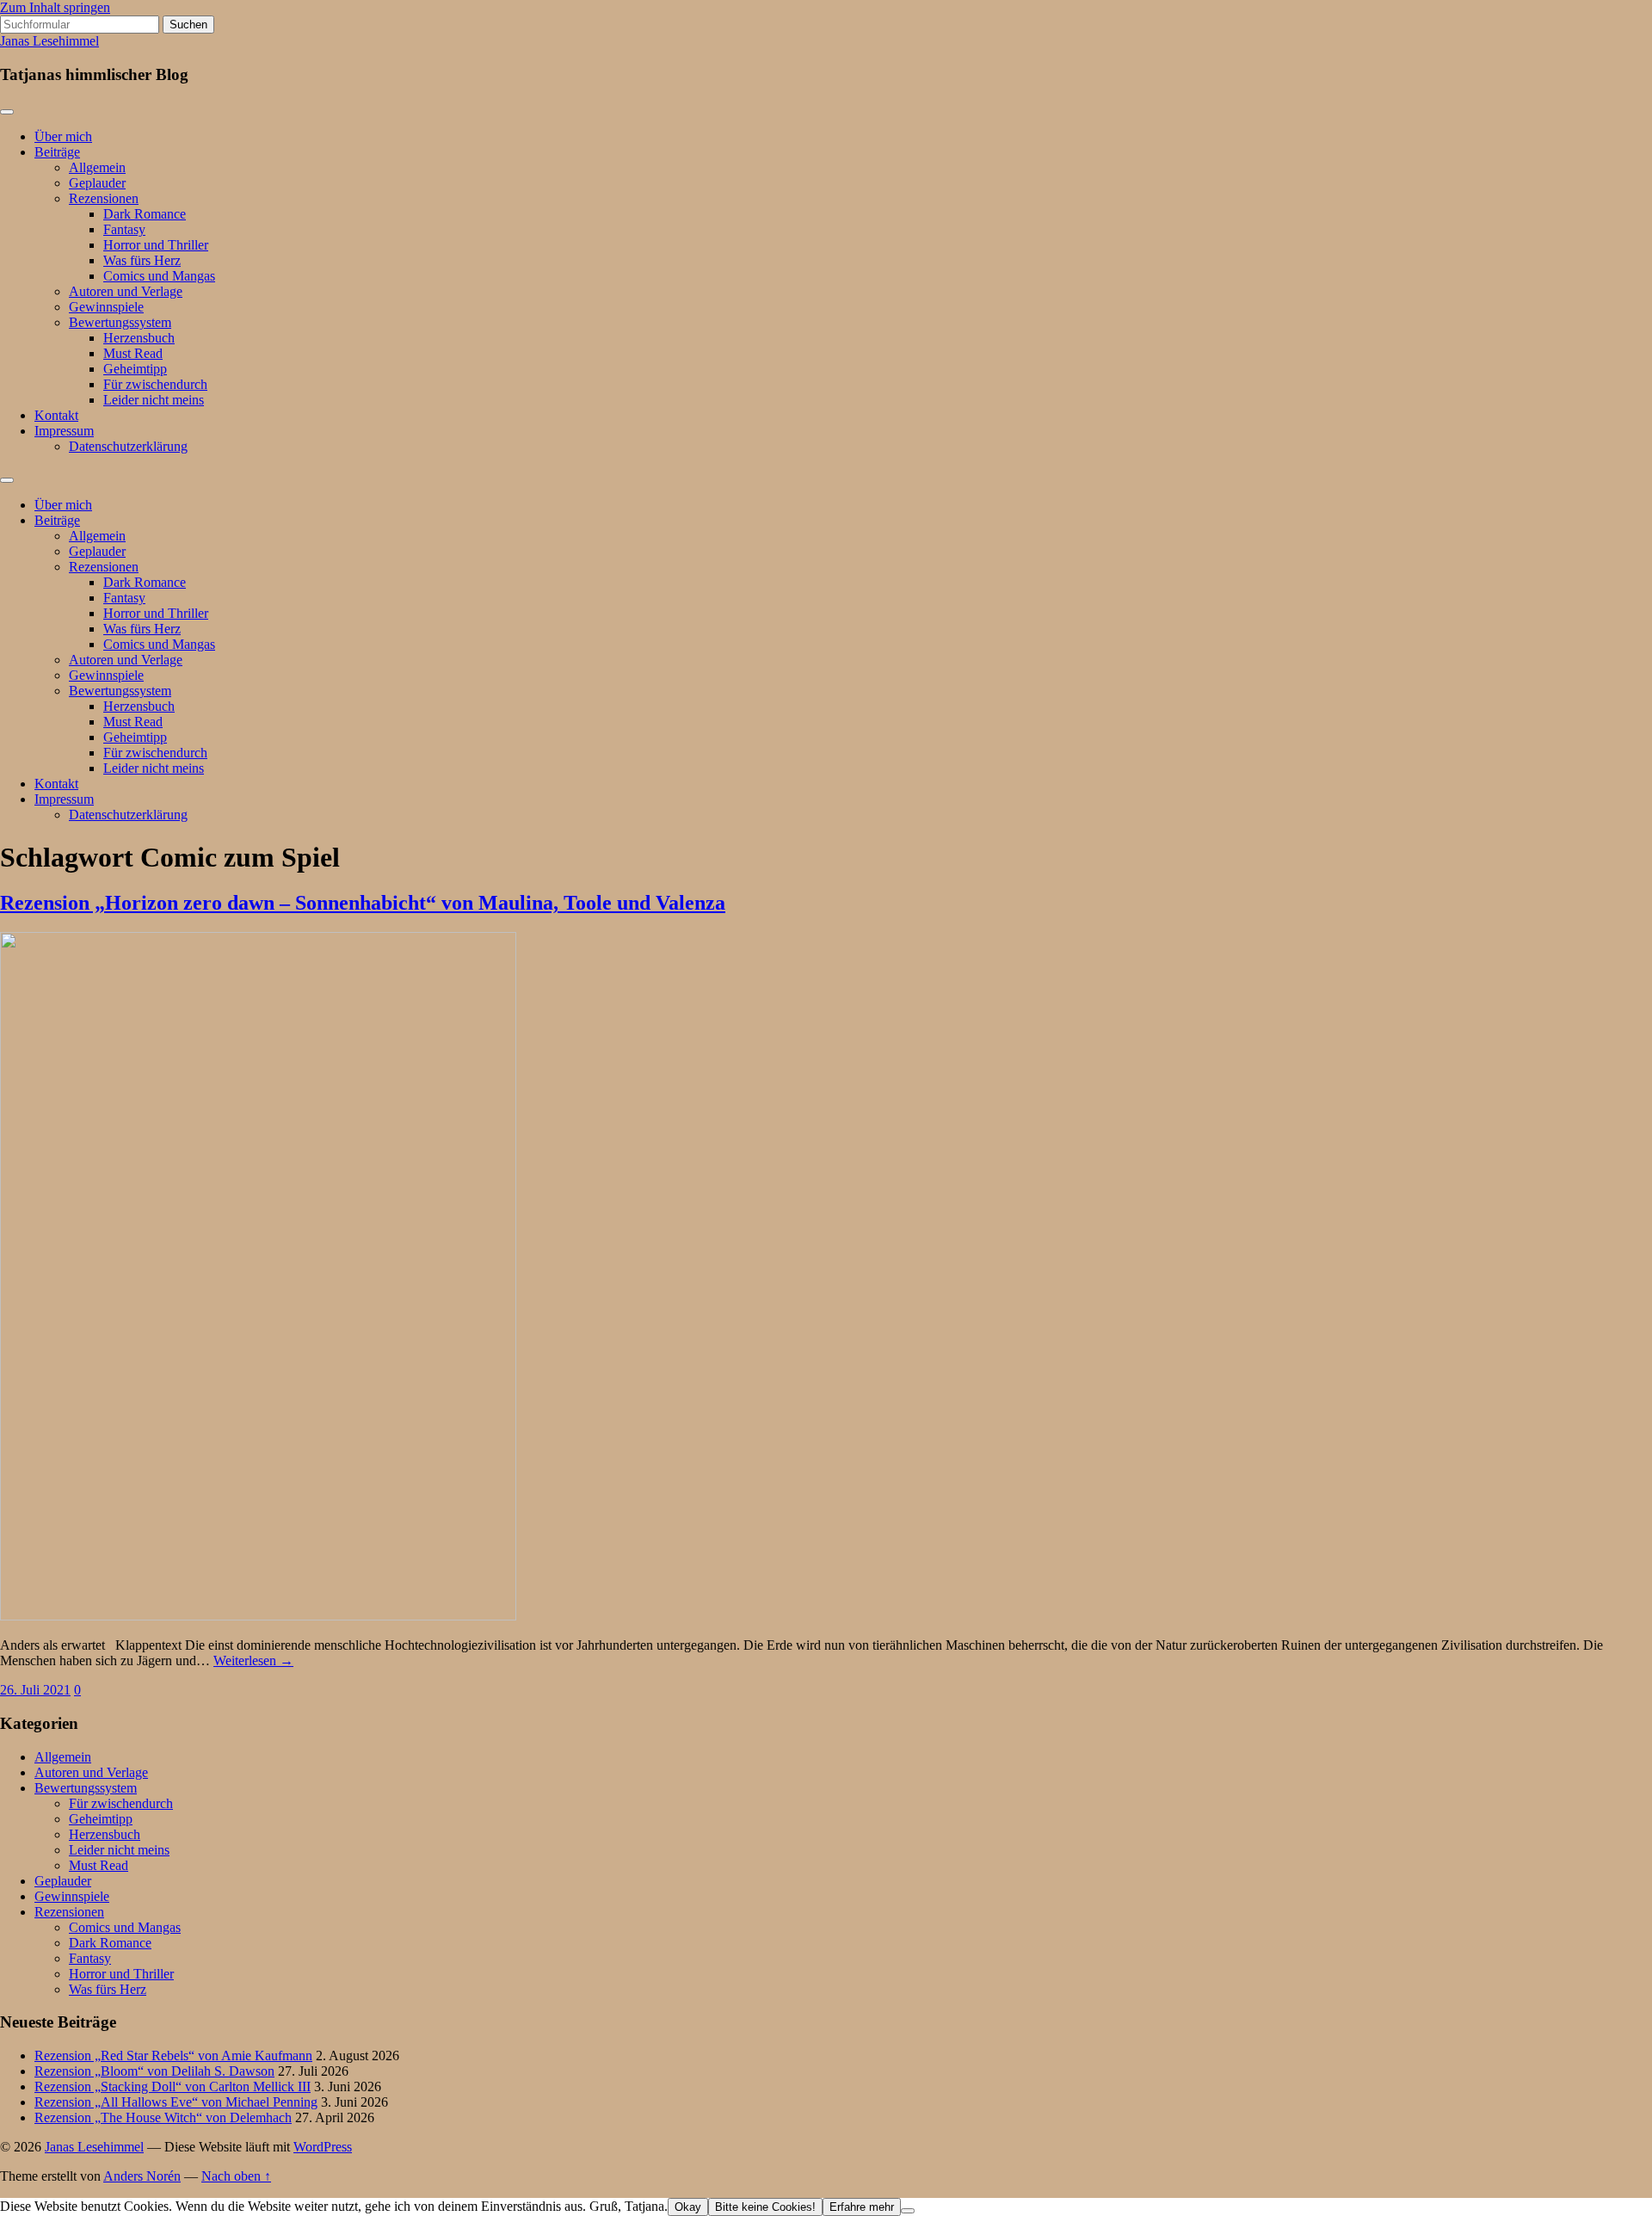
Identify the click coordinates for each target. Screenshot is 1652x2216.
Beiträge (57, 152)
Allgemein (97, 167)
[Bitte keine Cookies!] (908, 2211)
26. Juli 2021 (35, 1690)
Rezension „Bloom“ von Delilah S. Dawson (154, 2071)
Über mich (63, 136)
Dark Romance (145, 214)
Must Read (133, 353)
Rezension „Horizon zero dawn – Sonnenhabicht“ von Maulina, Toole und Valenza (363, 903)
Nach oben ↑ (236, 2176)
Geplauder (97, 183)
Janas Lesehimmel (49, 41)
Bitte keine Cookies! (765, 2207)
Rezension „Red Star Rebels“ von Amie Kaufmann (173, 2056)
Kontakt (56, 415)
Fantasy (124, 229)
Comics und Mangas (159, 276)
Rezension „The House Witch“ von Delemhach (163, 2117)
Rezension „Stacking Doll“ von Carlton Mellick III (173, 2086)
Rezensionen (104, 198)
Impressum (64, 431)
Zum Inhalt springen (55, 7)
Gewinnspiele (106, 307)
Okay (688, 2207)
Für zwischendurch (155, 384)
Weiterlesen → (253, 1660)
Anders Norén (142, 2176)
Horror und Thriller (156, 245)
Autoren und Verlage (126, 291)
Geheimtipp (135, 369)
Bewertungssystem (120, 322)
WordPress (323, 2147)
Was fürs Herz (142, 260)
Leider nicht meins (154, 400)
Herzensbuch (139, 338)
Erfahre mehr (862, 2207)
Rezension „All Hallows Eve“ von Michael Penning (176, 2102)
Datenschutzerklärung (128, 446)
